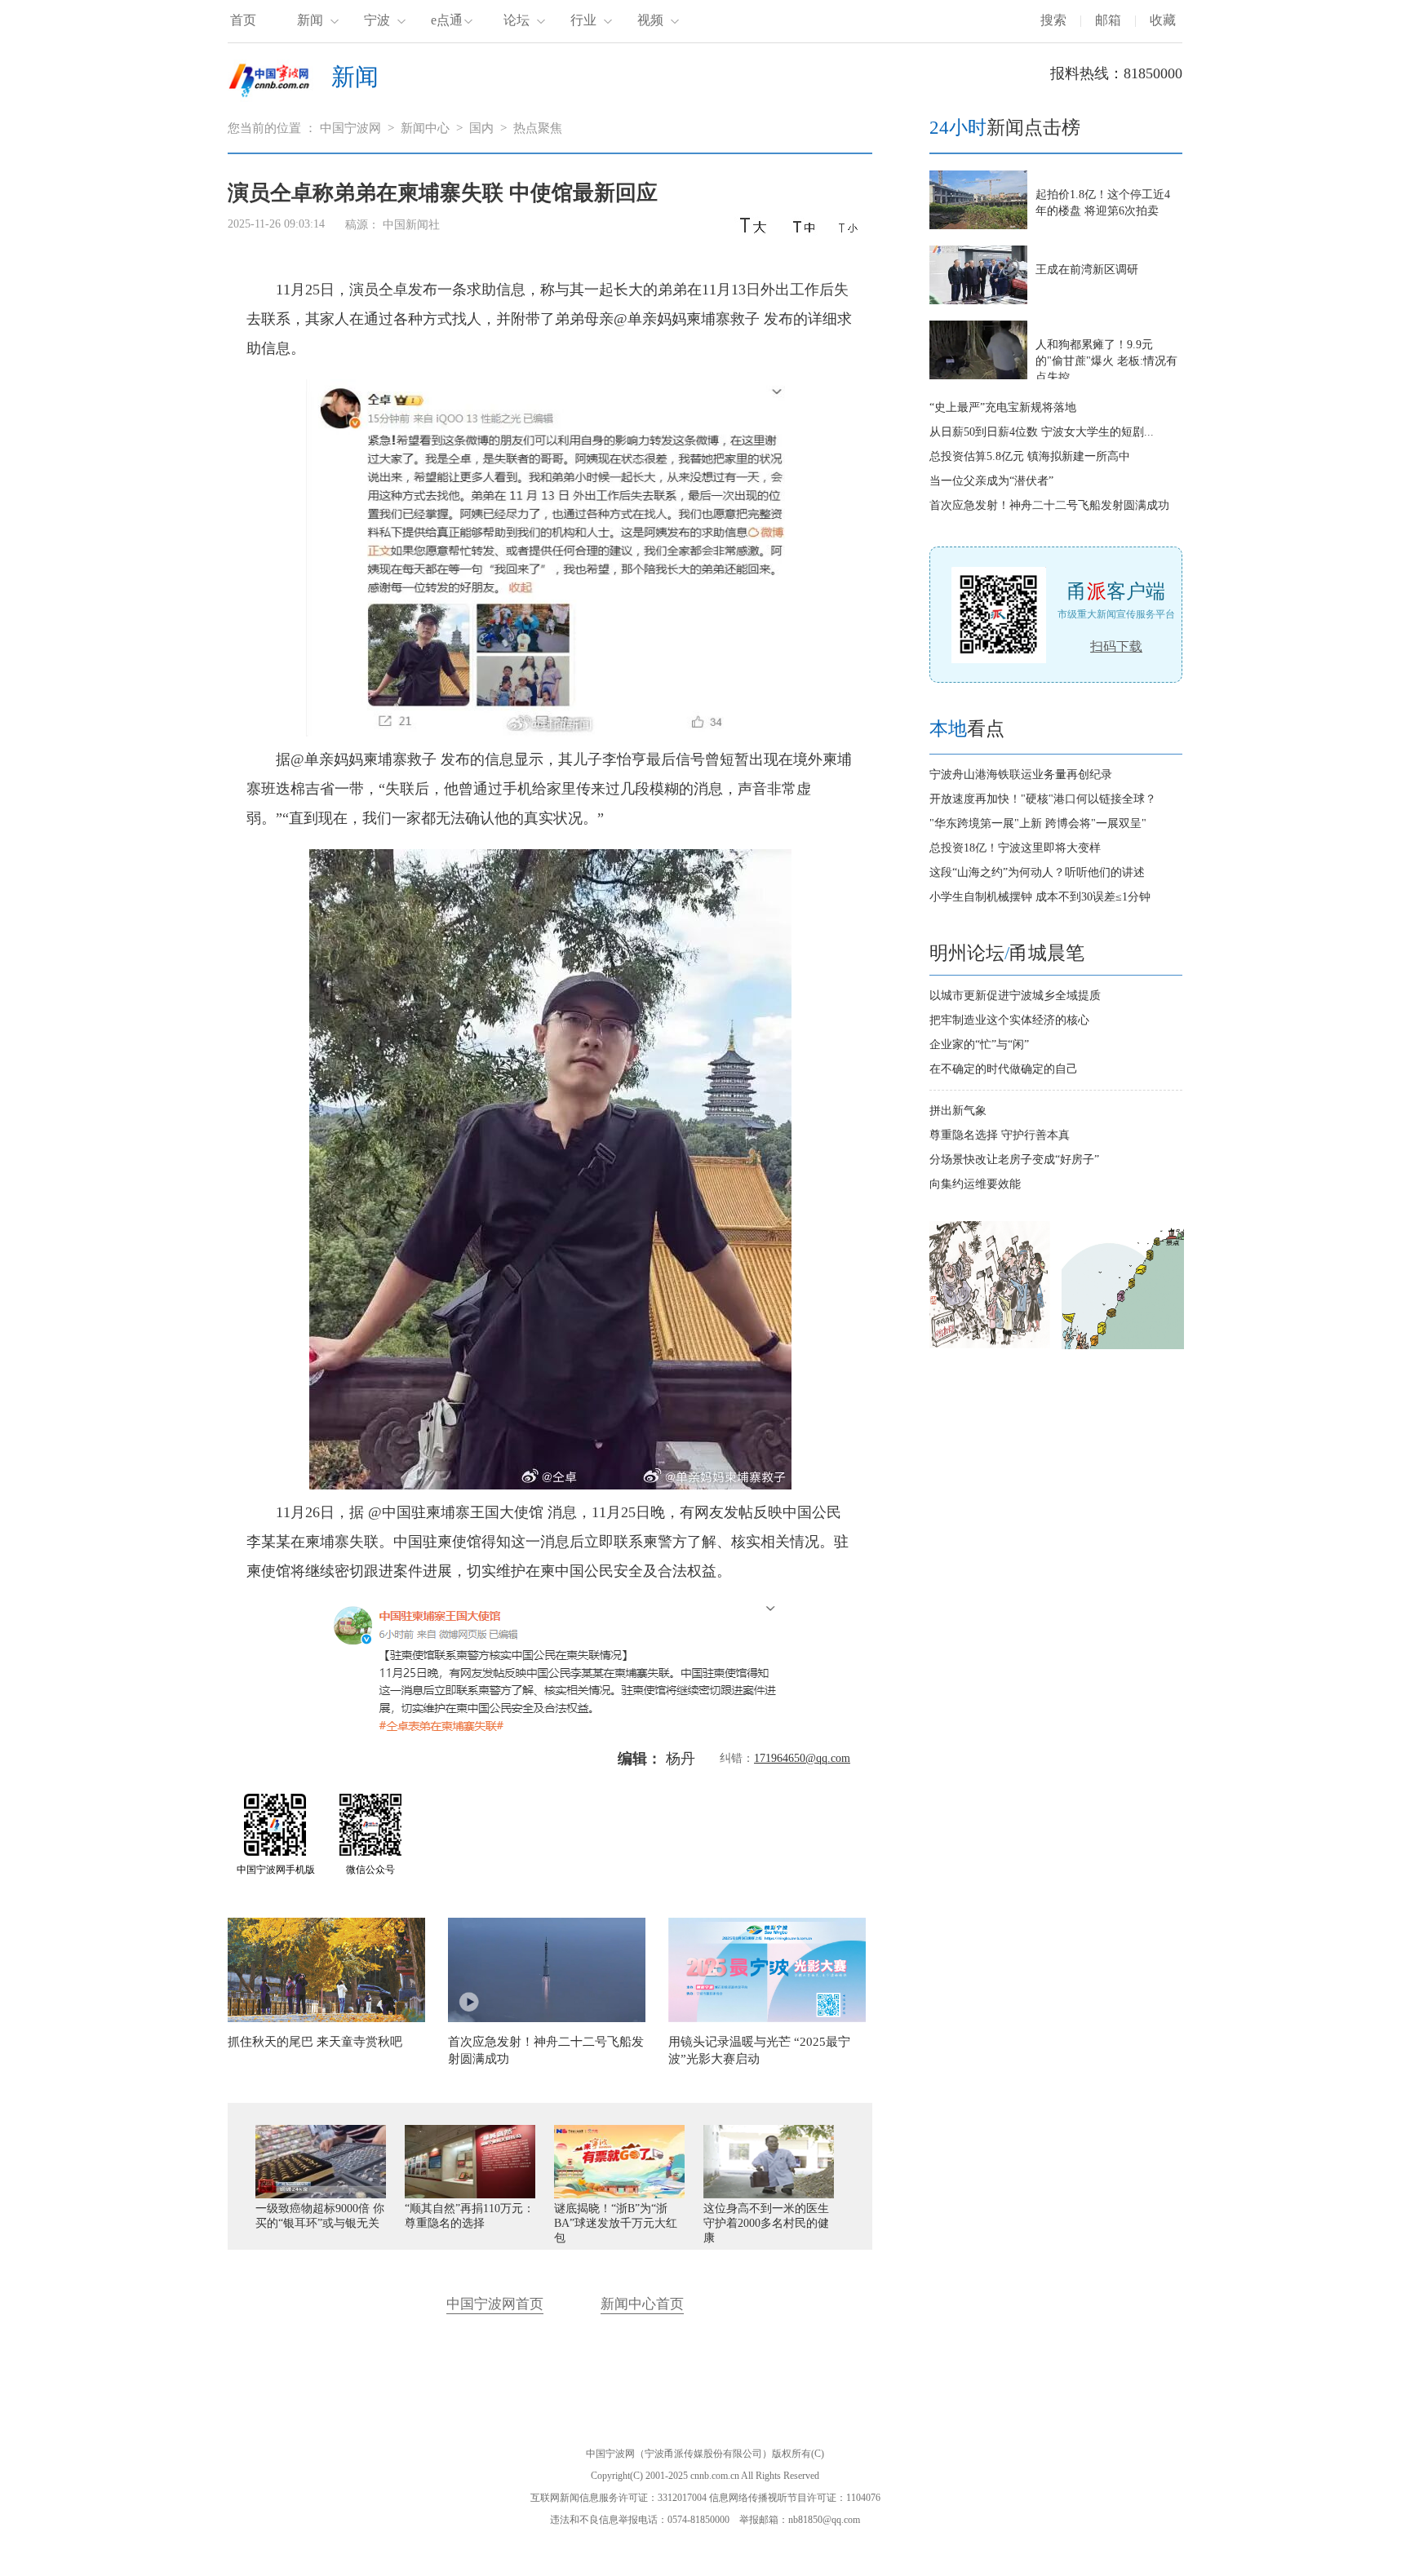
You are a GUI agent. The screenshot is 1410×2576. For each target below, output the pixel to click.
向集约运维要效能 (975, 1184)
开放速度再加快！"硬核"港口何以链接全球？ (1043, 799)
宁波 (377, 20)
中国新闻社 (411, 225)
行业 (583, 20)
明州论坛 (967, 953)
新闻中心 (425, 128)
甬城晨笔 (1047, 953)
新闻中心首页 (642, 2304)
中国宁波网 (350, 128)
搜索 (1053, 20)
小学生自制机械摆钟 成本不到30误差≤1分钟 (1040, 897)
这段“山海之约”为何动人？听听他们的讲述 (1037, 872)
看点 (967, 729)
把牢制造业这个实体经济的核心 (1009, 1020)
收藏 (1163, 20)
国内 (481, 128)
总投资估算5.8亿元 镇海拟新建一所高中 (1030, 456)
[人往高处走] (1123, 1346)
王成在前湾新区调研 (1087, 270)
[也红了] (991, 1346)
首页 (243, 20)
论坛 (517, 20)
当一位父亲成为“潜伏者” (991, 481)
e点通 (447, 20)
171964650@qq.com (802, 1758)
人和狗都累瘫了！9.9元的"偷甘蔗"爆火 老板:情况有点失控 (1106, 361)
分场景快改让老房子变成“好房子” (1014, 1160)
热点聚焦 (538, 128)
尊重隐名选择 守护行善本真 (1000, 1135)
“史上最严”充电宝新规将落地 (1003, 407)
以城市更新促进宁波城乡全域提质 (1015, 996)
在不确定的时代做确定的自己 (1004, 1069)
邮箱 (1108, 20)
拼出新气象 (958, 1111)
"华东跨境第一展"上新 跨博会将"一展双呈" (1038, 823)
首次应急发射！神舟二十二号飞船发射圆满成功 (1049, 505)
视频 (650, 20)
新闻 (310, 20)
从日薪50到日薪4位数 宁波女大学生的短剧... (1042, 432)
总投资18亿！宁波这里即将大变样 (1015, 848)
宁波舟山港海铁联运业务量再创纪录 (1021, 775)
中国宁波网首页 (495, 2304)
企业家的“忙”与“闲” (979, 1045)
